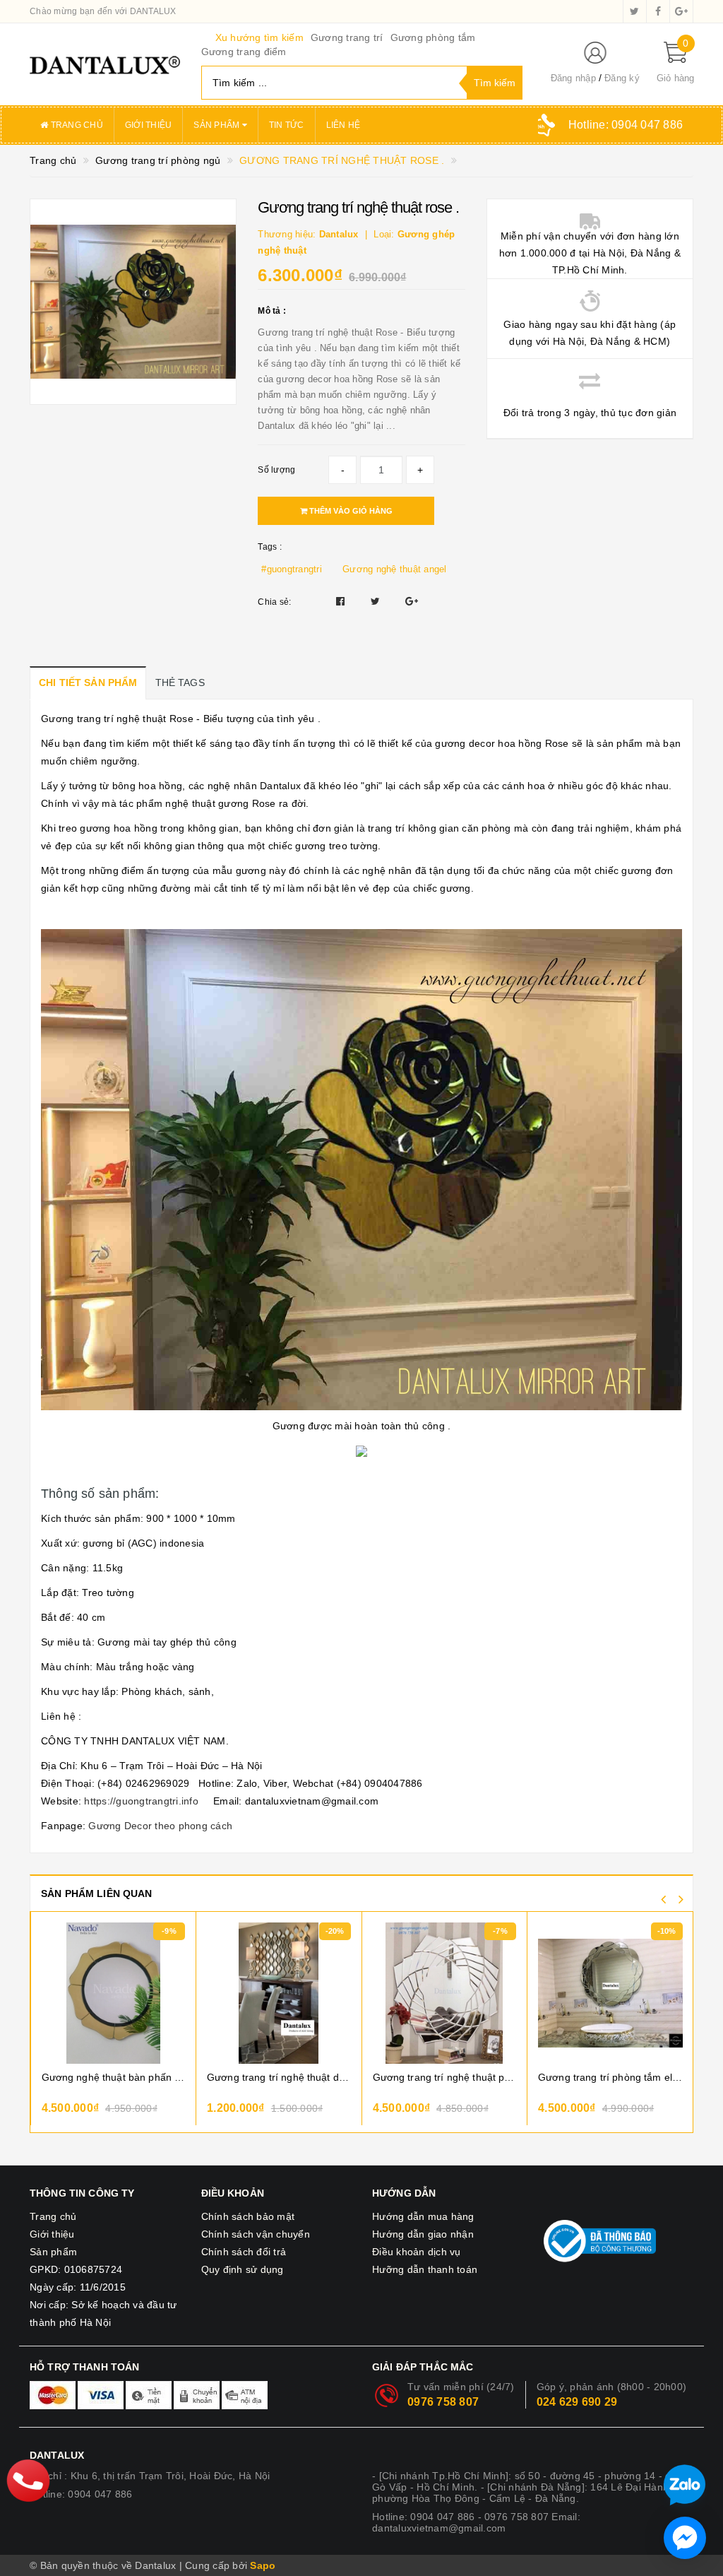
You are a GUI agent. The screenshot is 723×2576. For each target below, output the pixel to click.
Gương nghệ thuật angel (395, 569)
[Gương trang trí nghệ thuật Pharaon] (445, 1993)
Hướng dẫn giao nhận (423, 2234)
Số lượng (276, 470)
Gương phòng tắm (433, 37)
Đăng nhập (573, 78)
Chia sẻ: (274, 602)
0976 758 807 (443, 2402)
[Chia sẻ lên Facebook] (342, 601)
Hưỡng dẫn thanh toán (425, 2269)
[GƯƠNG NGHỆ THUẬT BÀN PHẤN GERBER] (114, 1993)
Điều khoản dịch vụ (417, 2252)
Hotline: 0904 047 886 (81, 2494)
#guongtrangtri (292, 569)
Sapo (263, 2565)
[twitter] (635, 11)
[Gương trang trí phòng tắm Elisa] (610, 1993)
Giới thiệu (149, 125)
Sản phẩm (217, 125)
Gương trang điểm (244, 52)
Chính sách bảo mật (248, 2216)
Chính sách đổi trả (244, 2252)
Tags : (270, 547)
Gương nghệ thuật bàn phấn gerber (114, 2077)
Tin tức (287, 125)
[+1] (412, 601)
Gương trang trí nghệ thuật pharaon (445, 2077)
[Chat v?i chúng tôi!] (685, 2538)
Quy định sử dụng (243, 2269)
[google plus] (681, 11)
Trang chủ (76, 125)
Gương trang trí (347, 37)
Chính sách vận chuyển (256, 2234)
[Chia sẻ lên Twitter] (377, 601)
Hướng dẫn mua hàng (423, 2216)
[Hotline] (29, 2480)
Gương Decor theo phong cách (160, 1826)
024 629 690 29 (577, 2402)
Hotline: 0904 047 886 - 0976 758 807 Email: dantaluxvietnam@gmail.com (476, 2522)
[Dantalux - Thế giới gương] (105, 64)
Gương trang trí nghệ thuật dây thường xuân (279, 2077)
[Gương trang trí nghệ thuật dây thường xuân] (279, 1993)
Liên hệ (343, 125)
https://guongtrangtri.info (141, 1801)
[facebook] (658, 11)
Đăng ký (622, 78)
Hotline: (626, 125)
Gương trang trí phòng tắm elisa (610, 2077)
